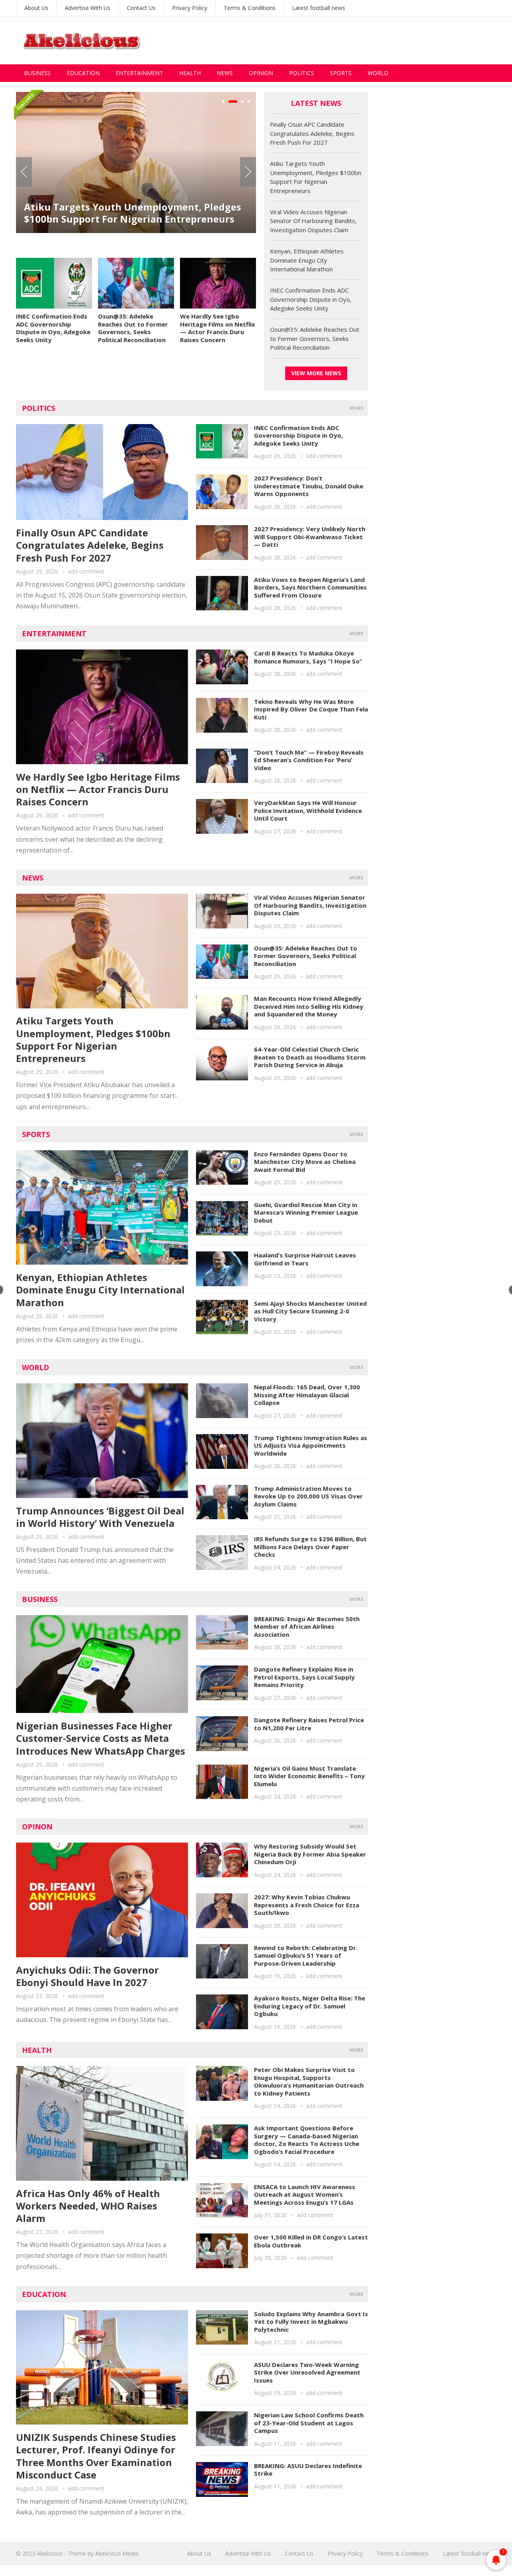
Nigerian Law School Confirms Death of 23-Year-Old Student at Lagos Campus (309, 2423)
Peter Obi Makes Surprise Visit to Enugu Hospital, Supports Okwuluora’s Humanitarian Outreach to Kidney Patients (309, 2081)
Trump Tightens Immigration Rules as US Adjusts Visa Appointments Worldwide (311, 1445)
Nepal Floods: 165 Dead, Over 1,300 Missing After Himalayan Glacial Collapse (307, 1395)
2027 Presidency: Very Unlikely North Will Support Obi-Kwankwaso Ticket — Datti (310, 537)
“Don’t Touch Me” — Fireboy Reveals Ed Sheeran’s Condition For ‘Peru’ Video (309, 760)
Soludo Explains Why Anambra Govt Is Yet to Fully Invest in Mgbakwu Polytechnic (311, 2322)
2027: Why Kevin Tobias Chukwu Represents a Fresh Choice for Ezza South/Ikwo (307, 1905)
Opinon (37, 1827)
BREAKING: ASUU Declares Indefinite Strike (308, 2470)
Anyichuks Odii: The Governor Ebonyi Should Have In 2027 (87, 1976)
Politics (302, 73)
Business (37, 73)
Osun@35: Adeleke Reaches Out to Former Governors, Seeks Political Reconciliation (133, 328)
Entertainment (139, 73)
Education (83, 73)
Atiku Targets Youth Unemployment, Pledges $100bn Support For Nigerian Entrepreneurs (93, 1039)
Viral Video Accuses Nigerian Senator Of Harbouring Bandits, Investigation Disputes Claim (129, 226)
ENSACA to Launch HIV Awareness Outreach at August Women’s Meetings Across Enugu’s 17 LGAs (305, 2194)
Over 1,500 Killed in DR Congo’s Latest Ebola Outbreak (311, 2241)
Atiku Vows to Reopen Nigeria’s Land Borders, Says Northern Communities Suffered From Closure (310, 587)
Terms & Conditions (250, 8)
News (225, 73)
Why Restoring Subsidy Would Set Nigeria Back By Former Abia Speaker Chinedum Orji (310, 1854)
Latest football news (319, 8)
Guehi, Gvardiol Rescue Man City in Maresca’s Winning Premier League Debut (306, 1212)
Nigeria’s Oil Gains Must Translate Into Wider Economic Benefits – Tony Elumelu (309, 1776)
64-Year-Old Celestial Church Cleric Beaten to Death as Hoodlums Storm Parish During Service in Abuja (310, 1057)
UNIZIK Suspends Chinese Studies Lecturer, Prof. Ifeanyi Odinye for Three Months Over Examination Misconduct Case (96, 2456)
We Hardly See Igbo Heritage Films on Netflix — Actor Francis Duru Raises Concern (218, 328)
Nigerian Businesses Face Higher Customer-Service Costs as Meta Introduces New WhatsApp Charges (101, 1738)
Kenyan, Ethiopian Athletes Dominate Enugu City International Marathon (307, 260)
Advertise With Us (88, 8)
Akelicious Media (117, 2553)
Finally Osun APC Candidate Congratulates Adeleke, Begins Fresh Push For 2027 (312, 133)
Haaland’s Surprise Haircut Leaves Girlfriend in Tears (305, 1259)
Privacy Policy (190, 8)
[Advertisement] (350, 40)
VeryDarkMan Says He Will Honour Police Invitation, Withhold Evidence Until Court (308, 810)
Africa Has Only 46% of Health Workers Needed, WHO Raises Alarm (88, 2206)
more (356, 408)
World (378, 73)
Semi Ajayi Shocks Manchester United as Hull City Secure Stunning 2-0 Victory (310, 1311)
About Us (36, 8)
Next (248, 172)
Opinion (261, 73)
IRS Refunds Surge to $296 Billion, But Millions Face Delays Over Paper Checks (310, 1547)
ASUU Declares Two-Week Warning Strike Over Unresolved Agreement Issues (307, 2372)
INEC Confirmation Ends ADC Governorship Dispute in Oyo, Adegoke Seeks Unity (53, 328)
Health (190, 73)
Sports (341, 73)
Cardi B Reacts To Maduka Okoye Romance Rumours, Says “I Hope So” (308, 657)
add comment (86, 571)
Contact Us (141, 8)
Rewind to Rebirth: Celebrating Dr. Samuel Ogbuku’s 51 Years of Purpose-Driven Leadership (306, 1955)
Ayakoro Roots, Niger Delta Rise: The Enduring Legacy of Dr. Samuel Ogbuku (310, 2006)
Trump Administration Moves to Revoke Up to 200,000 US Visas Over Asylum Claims (308, 1496)
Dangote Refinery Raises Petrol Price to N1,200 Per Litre (309, 1724)
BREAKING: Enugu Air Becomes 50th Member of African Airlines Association (307, 1627)
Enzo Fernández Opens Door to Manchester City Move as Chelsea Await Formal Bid (305, 1162)
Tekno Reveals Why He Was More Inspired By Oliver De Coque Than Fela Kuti (311, 709)
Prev (24, 172)
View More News (316, 373)
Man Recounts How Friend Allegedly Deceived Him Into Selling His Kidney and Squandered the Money (309, 1006)
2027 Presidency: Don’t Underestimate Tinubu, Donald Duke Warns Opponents (309, 486)
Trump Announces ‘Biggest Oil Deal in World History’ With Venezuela (100, 1517)
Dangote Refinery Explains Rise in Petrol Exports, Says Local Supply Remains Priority (304, 1677)
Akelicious (50, 2553)
